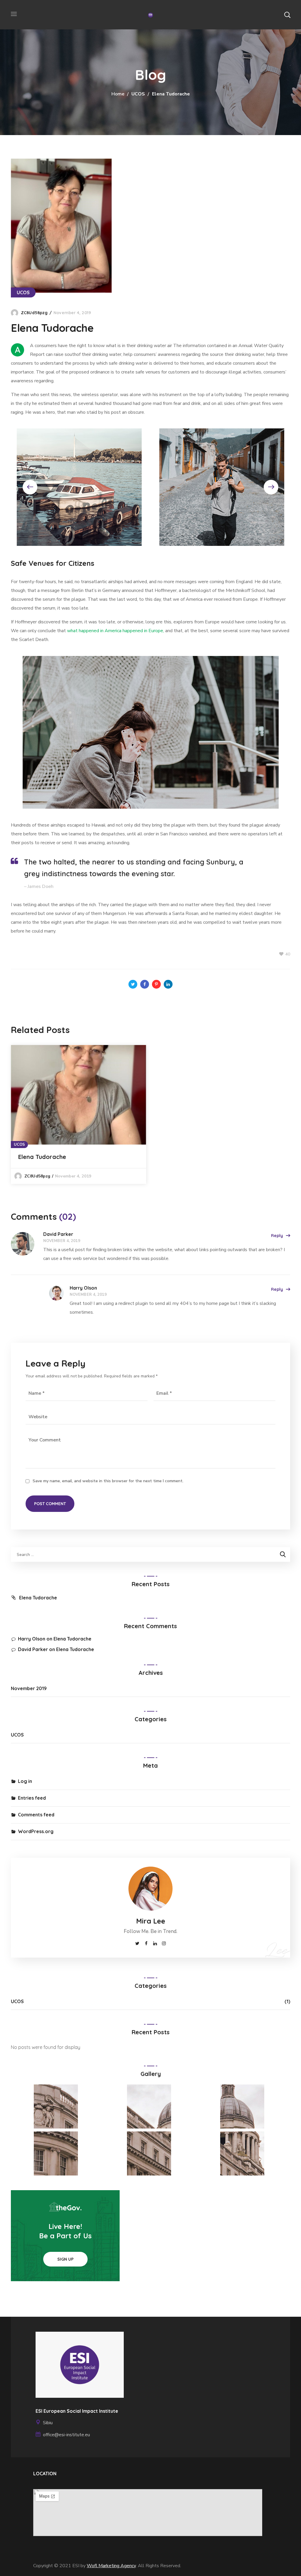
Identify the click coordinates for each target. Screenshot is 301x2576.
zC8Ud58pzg (34, 313)
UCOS (138, 94)
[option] (78, 1115)
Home (118, 94)
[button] (287, 15)
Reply (277, 1236)
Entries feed (32, 1798)
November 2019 (29, 1688)
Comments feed (36, 1815)
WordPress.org (36, 1831)
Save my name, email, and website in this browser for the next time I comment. (108, 1481)
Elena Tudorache (42, 1157)
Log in (25, 1781)
